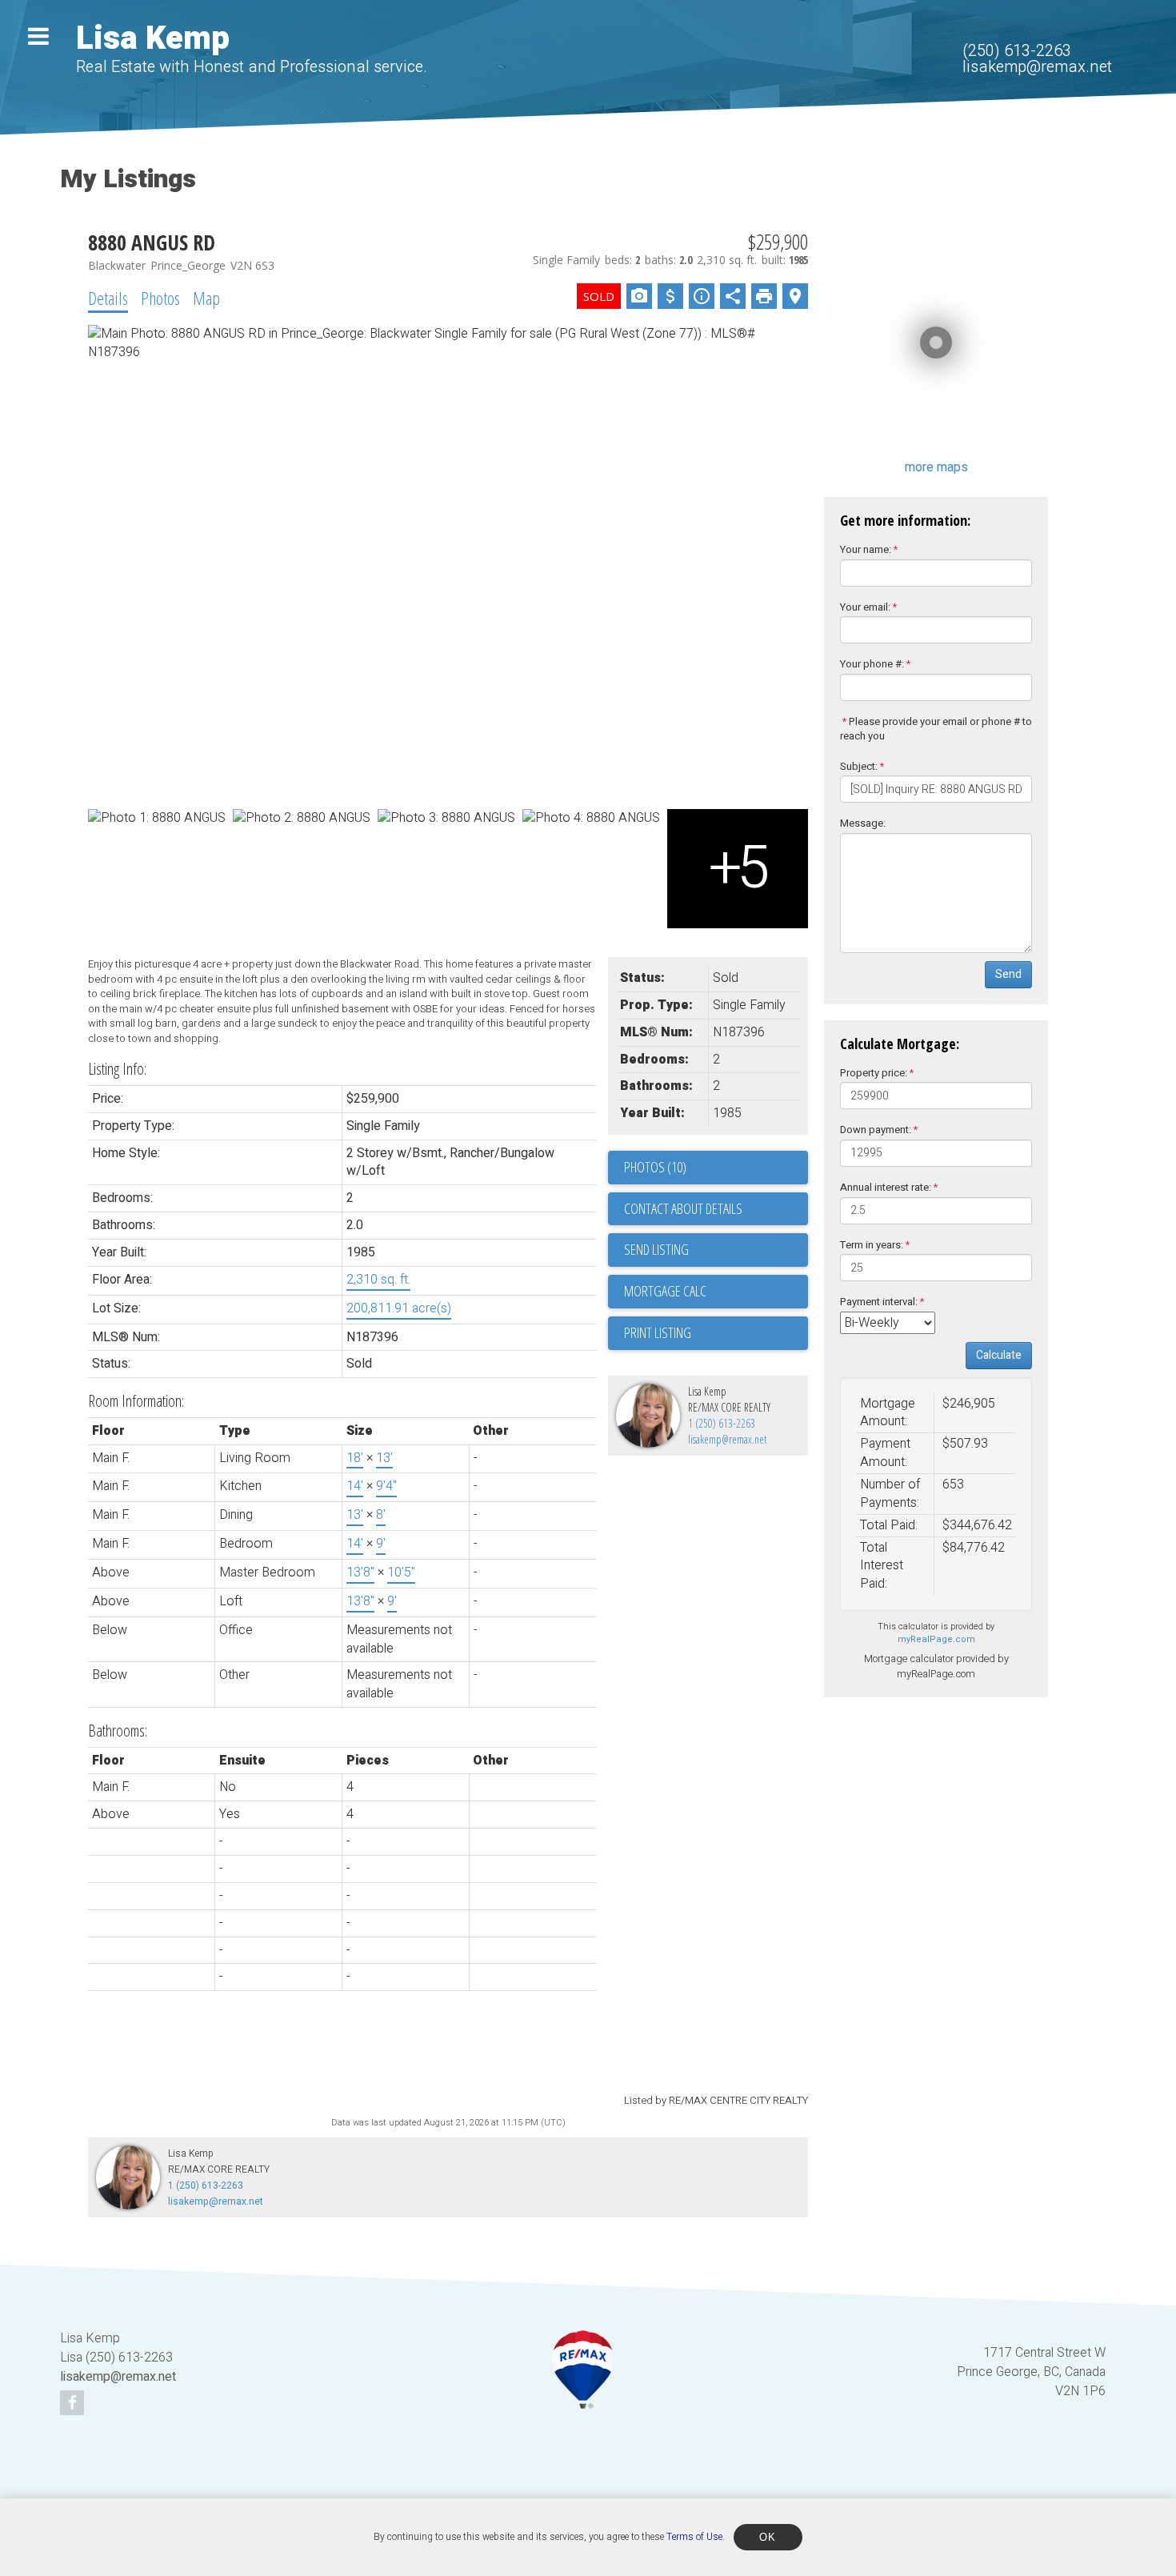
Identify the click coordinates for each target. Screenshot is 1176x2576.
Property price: (874, 1073)
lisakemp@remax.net (1037, 67)
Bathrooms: (118, 1731)
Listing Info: (117, 1069)
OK (768, 2537)
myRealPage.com (936, 1639)
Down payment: (876, 1130)
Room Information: (136, 1401)
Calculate (999, 1355)
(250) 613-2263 (1017, 51)
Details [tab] (108, 298)
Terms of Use (694, 2537)
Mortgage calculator (716, 1292)
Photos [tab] (160, 298)
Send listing (656, 1249)
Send (1008, 974)
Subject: (859, 766)
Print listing (658, 1332)
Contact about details (683, 1208)
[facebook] (74, 2404)
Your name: (866, 549)
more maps (936, 467)
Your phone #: (872, 664)
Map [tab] (206, 298)
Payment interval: (879, 1302)
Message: (863, 823)
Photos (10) (655, 1167)
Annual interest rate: (886, 1187)
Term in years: (872, 1245)
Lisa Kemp (153, 39)
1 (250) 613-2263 (722, 1423)
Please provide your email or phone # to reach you (936, 729)
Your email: (865, 607)
